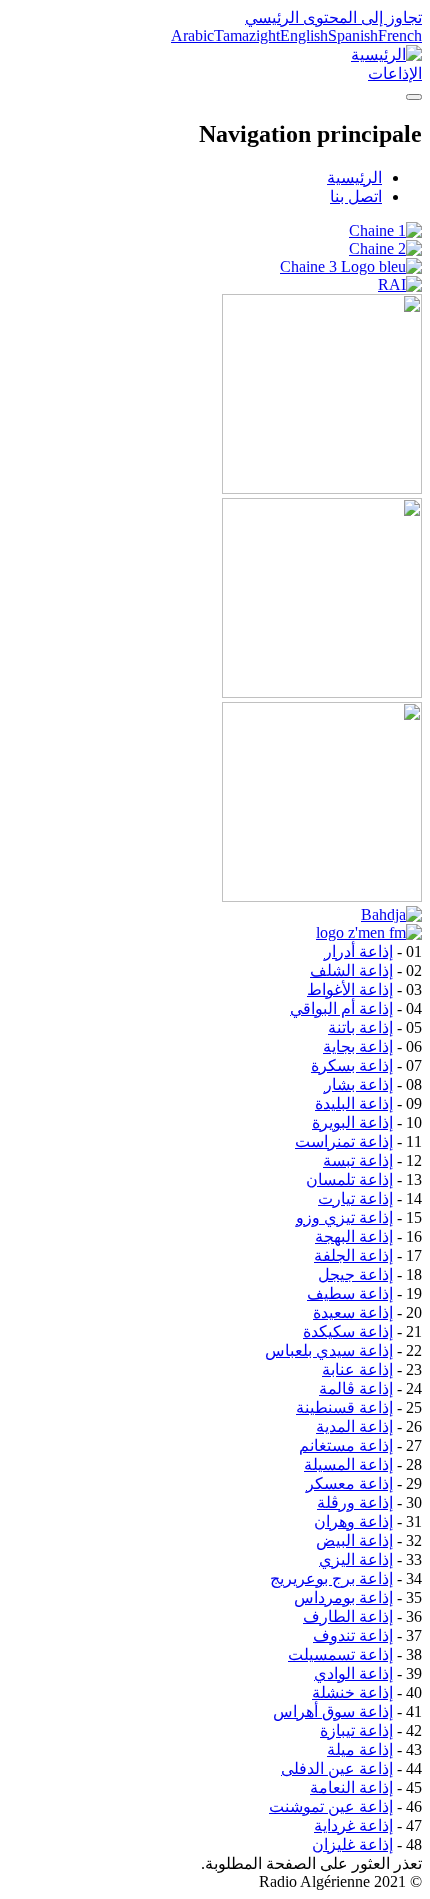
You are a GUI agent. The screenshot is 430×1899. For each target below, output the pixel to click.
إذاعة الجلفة (353, 1255)
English (304, 35)
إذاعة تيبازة (356, 1730)
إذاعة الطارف (348, 1616)
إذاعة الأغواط (350, 989)
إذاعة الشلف (351, 970)
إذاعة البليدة (354, 1103)
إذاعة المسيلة (348, 1464)
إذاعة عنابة (357, 1369)
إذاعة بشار (358, 1084)
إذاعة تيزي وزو (344, 1217)
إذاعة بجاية (358, 1046)
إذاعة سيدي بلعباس (329, 1350)
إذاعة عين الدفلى (337, 1768)
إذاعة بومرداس (343, 1597)
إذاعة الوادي (353, 1673)
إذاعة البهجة (354, 1236)
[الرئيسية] (386, 54)
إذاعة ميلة (360, 1749)
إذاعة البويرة (352, 1122)
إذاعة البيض (354, 1540)
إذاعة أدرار (358, 951)
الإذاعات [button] (395, 73)
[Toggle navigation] (414, 97)
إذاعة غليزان (352, 1844)
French (400, 35)
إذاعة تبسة (358, 1160)
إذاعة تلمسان (349, 1179)
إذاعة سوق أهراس (333, 1711)
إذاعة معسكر (349, 1483)
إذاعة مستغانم (346, 1445)
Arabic (192, 35)
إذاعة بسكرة (352, 1065)
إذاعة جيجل (355, 1274)
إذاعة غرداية (353, 1825)
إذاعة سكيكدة (348, 1331)
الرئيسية (354, 177)
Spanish (353, 35)
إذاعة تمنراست (344, 1141)
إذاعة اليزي (356, 1559)
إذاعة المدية (354, 1426)
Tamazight (247, 35)
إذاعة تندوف (353, 1635)
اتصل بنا (356, 196)
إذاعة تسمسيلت (340, 1654)
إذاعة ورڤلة (355, 1502)
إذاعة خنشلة (352, 1692)
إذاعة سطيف (350, 1293)
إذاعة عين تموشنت (331, 1806)
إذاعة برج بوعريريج (331, 1578)
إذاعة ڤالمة (356, 1388)
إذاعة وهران (353, 1521)
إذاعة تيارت (355, 1198)
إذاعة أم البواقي (341, 1008)
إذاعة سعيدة (353, 1312)
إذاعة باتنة (360, 1027)
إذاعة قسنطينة (344, 1407)
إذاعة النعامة (351, 1787)
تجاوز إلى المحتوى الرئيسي (333, 17)
